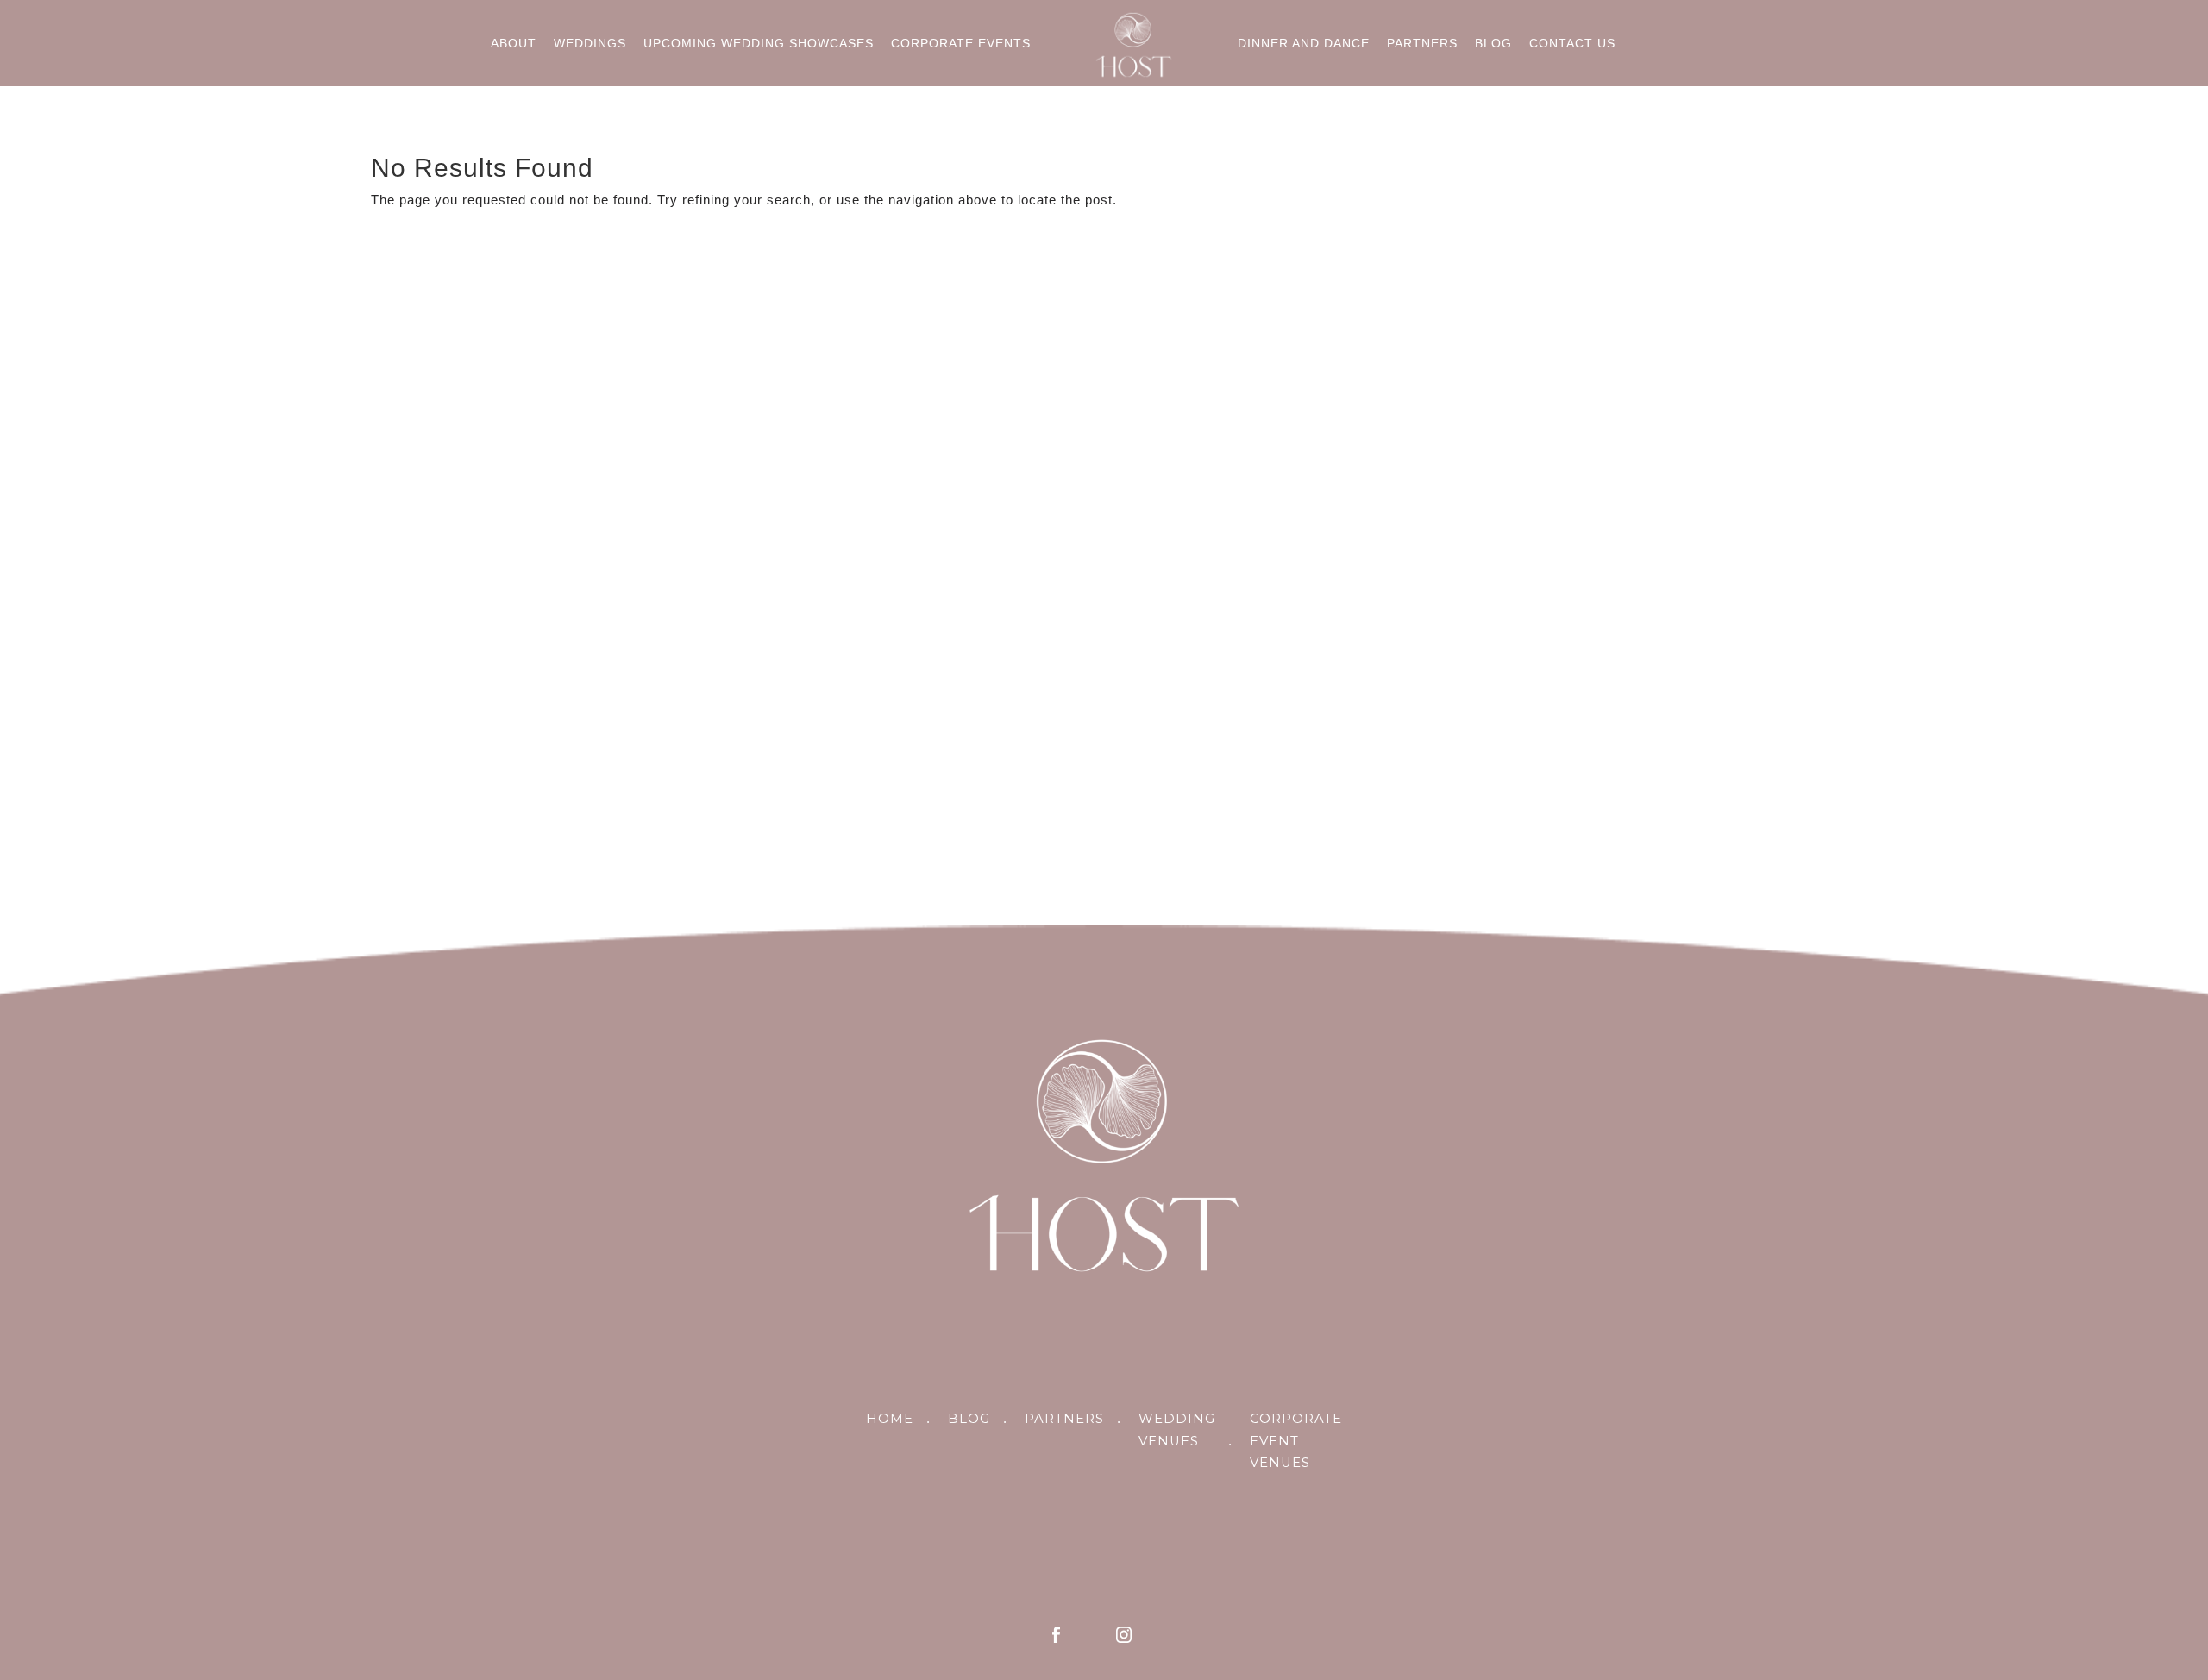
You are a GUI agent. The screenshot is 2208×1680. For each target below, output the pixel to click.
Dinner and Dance (1304, 43)
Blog (1493, 43)
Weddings (590, 43)
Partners (1422, 43)
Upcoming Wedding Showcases (759, 43)
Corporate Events (961, 43)
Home (890, 1419)
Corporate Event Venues (1296, 1441)
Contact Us (1572, 43)
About (514, 43)
